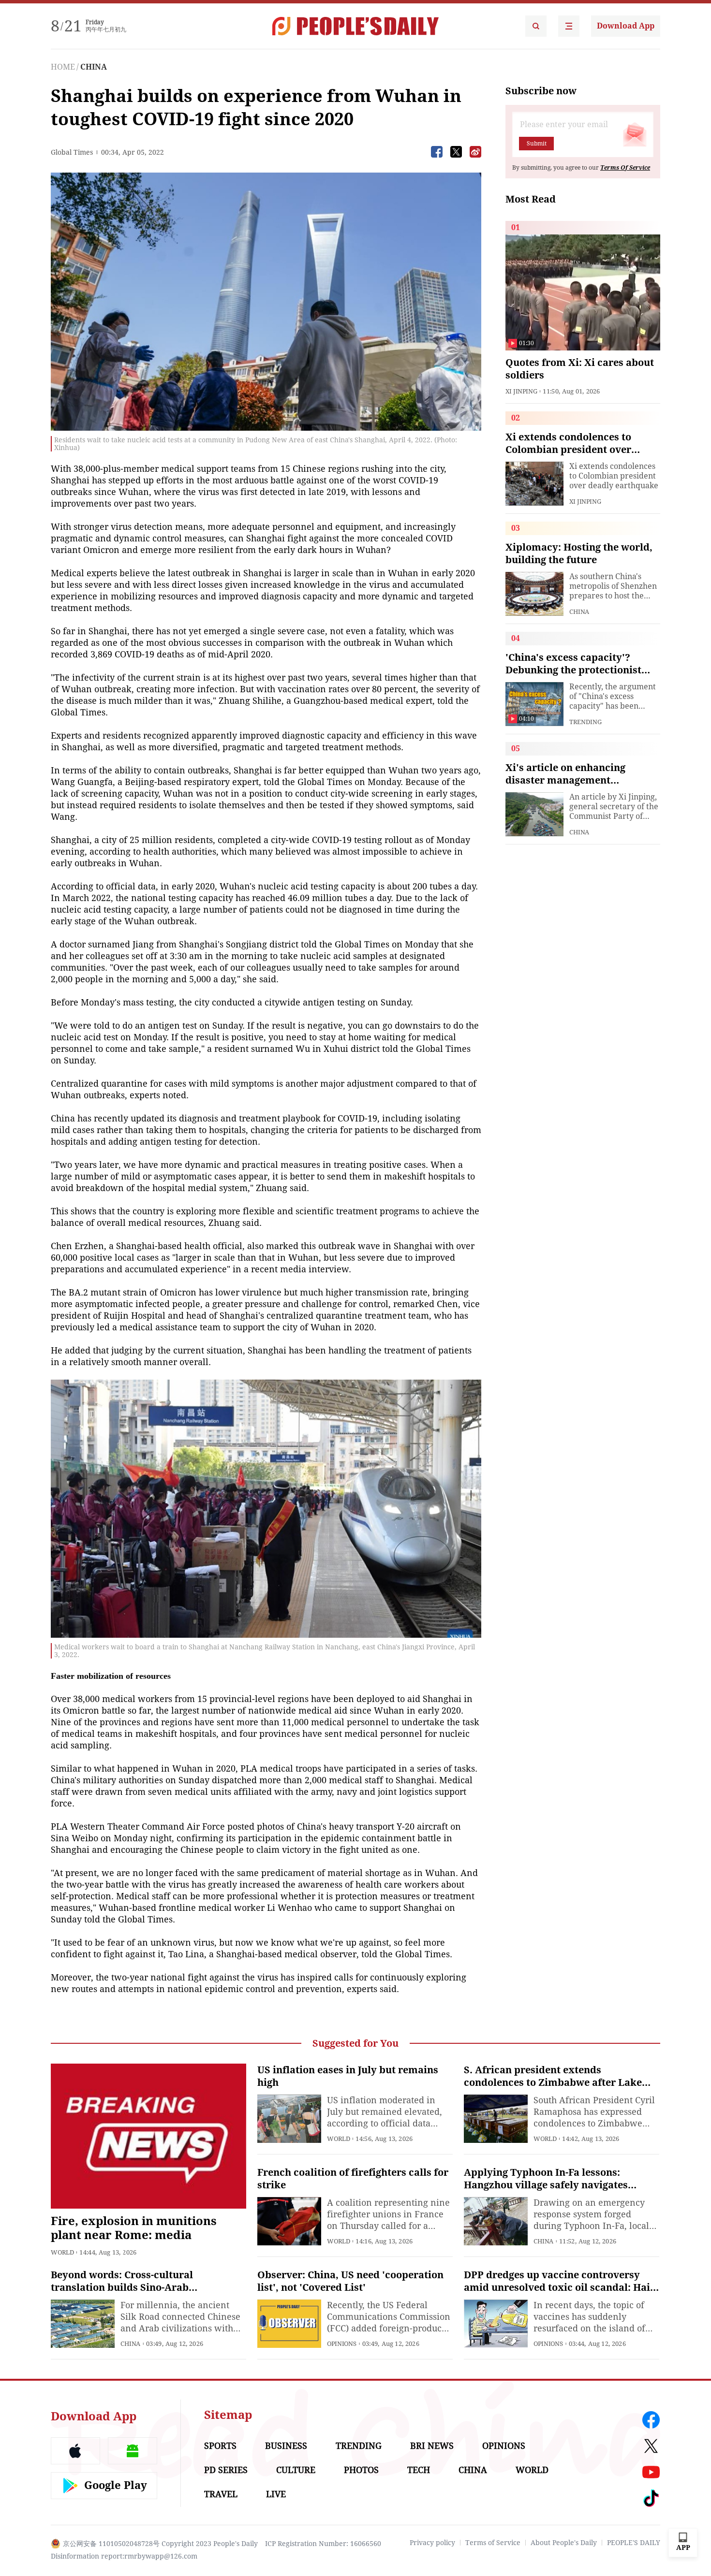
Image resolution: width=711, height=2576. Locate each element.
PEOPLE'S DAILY (634, 2543)
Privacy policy (432, 2543)
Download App (626, 26)
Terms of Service (493, 2543)
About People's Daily (564, 2543)
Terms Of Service (625, 168)
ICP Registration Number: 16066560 (323, 2544)
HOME (63, 67)
